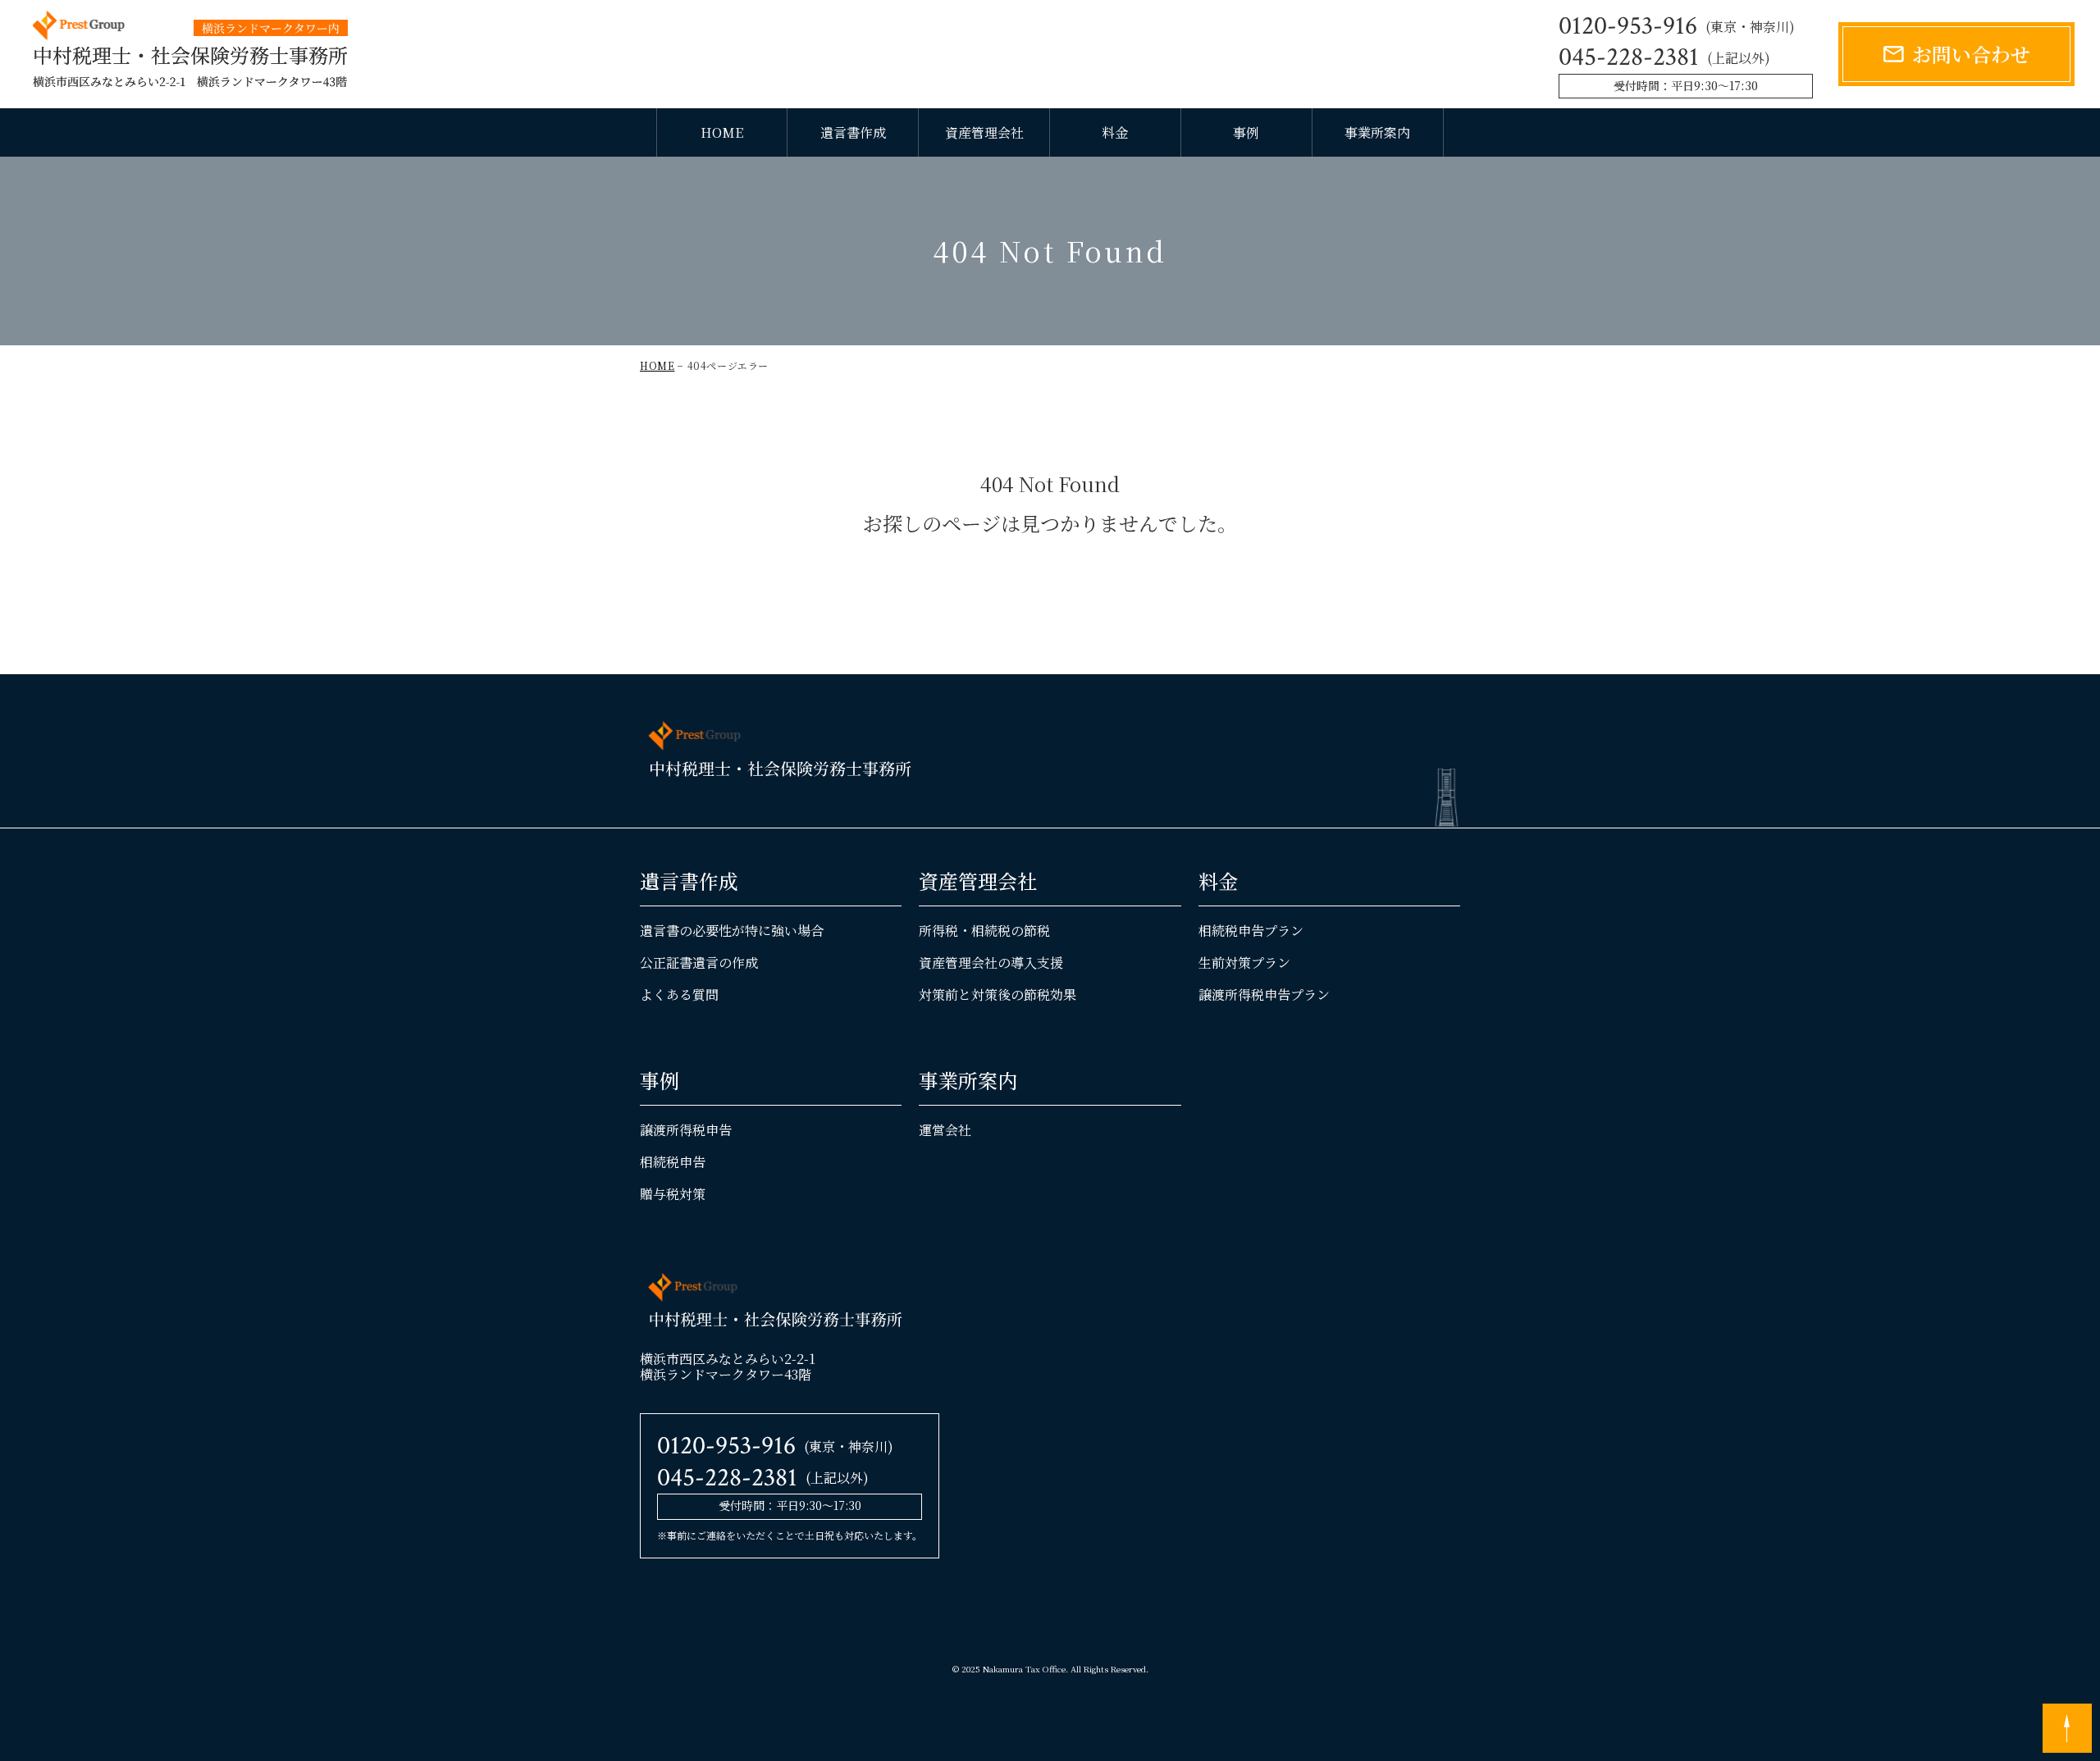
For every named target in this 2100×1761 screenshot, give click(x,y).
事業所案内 (1377, 132)
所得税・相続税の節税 (984, 931)
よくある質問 (679, 995)
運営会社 (945, 1130)
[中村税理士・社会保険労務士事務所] (190, 50)
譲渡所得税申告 (686, 1130)
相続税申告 (673, 1162)
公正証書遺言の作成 (699, 963)
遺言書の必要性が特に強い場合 (732, 931)
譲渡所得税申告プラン (1264, 995)
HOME (722, 132)
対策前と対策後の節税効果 (997, 995)
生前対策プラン (1244, 963)
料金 (1115, 132)
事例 (1246, 132)
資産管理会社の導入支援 (991, 963)
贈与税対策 (673, 1194)
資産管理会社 (984, 132)
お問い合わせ (1971, 54)
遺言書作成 (853, 132)
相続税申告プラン (1251, 931)
